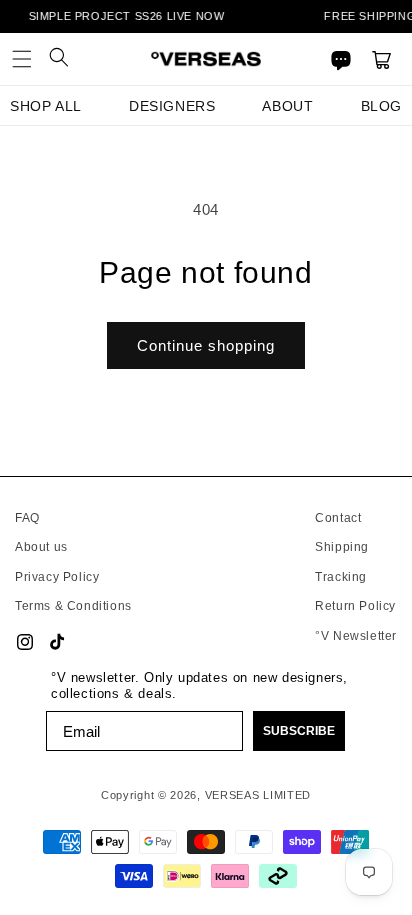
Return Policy (355, 606)
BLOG (381, 106)
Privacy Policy (57, 577)
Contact (338, 518)
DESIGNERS (172, 106)
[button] (22, 59)
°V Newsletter (356, 636)
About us (41, 547)
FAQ (27, 518)
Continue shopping (206, 345)
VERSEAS (232, 795)
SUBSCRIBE (299, 731)
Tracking (341, 577)
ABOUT (287, 106)
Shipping (342, 547)
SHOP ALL (46, 106)
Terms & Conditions (73, 606)
